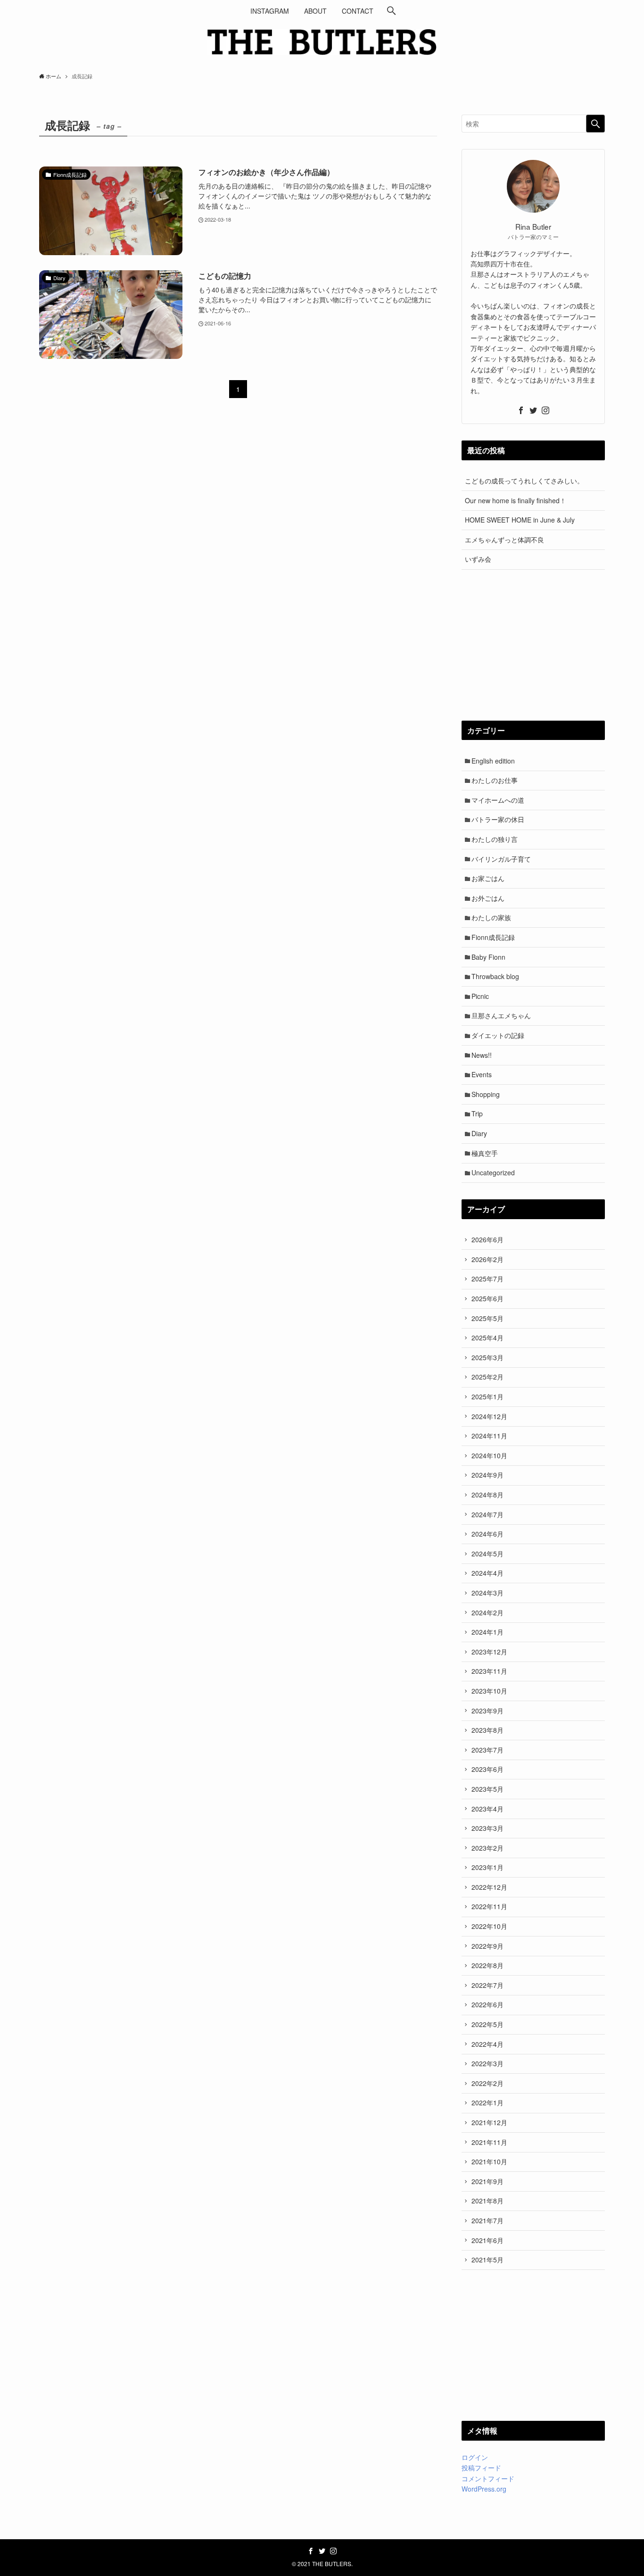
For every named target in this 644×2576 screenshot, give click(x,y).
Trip (477, 1113)
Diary (479, 1133)
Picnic (480, 996)
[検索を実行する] (595, 124)
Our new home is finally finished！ (516, 500)
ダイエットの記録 (498, 1035)
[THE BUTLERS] (322, 42)
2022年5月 (487, 2024)
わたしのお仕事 (495, 780)
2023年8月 (487, 1730)
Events (482, 1074)
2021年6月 (487, 2240)
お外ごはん (488, 898)
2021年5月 (487, 2260)
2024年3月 (487, 1593)
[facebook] (521, 410)
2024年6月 (487, 1534)
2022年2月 (487, 2083)
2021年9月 (487, 2181)
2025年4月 (487, 1338)
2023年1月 (487, 1867)
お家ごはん (488, 878)
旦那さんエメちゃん (501, 1015)
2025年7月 (487, 1279)
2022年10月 (489, 1926)
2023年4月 (487, 1809)
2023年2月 (487, 1848)
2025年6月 (487, 1298)
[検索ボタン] (391, 11)
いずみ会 (478, 559)
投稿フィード (481, 2468)
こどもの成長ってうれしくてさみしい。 (524, 481)
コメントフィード (488, 2478)
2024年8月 (487, 1495)
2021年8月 (487, 2201)
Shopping (486, 1094)
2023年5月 (487, 1789)
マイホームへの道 (498, 800)
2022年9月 (487, 1946)
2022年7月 (487, 1985)
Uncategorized (493, 1172)
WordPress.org (484, 2489)
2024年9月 (487, 1475)
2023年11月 (489, 1671)
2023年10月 (489, 1691)
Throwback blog (495, 976)
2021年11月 (489, 2142)
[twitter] (533, 410)
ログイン (475, 2457)
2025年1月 (487, 1396)
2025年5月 (487, 1318)
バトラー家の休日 (498, 819)
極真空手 (485, 1153)
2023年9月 (487, 1711)
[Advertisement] (533, 645)
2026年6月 (487, 1239)
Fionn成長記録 (493, 937)
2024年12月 (489, 1416)
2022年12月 (489, 1887)
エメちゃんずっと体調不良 (504, 540)
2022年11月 (489, 1906)
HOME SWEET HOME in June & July (520, 520)
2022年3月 (487, 2063)
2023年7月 (487, 1750)
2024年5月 (487, 1554)
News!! (482, 1055)
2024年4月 (487, 1573)
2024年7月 (487, 1514)
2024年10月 (489, 1455)
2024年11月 (489, 1436)
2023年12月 (489, 1652)
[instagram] (545, 410)
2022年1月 (487, 2102)
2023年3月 (487, 1828)
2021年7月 (487, 2220)
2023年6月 (487, 1769)
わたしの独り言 (495, 839)
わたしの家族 (491, 917)
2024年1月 (487, 1632)
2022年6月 (487, 2004)
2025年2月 (487, 1377)
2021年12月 (489, 2122)
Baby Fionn (488, 957)
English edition (493, 761)
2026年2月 (487, 1259)
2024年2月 (487, 1612)
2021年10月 (489, 2161)
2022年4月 (487, 2044)
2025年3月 (487, 1357)
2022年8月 (487, 1965)
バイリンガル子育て (501, 859)
